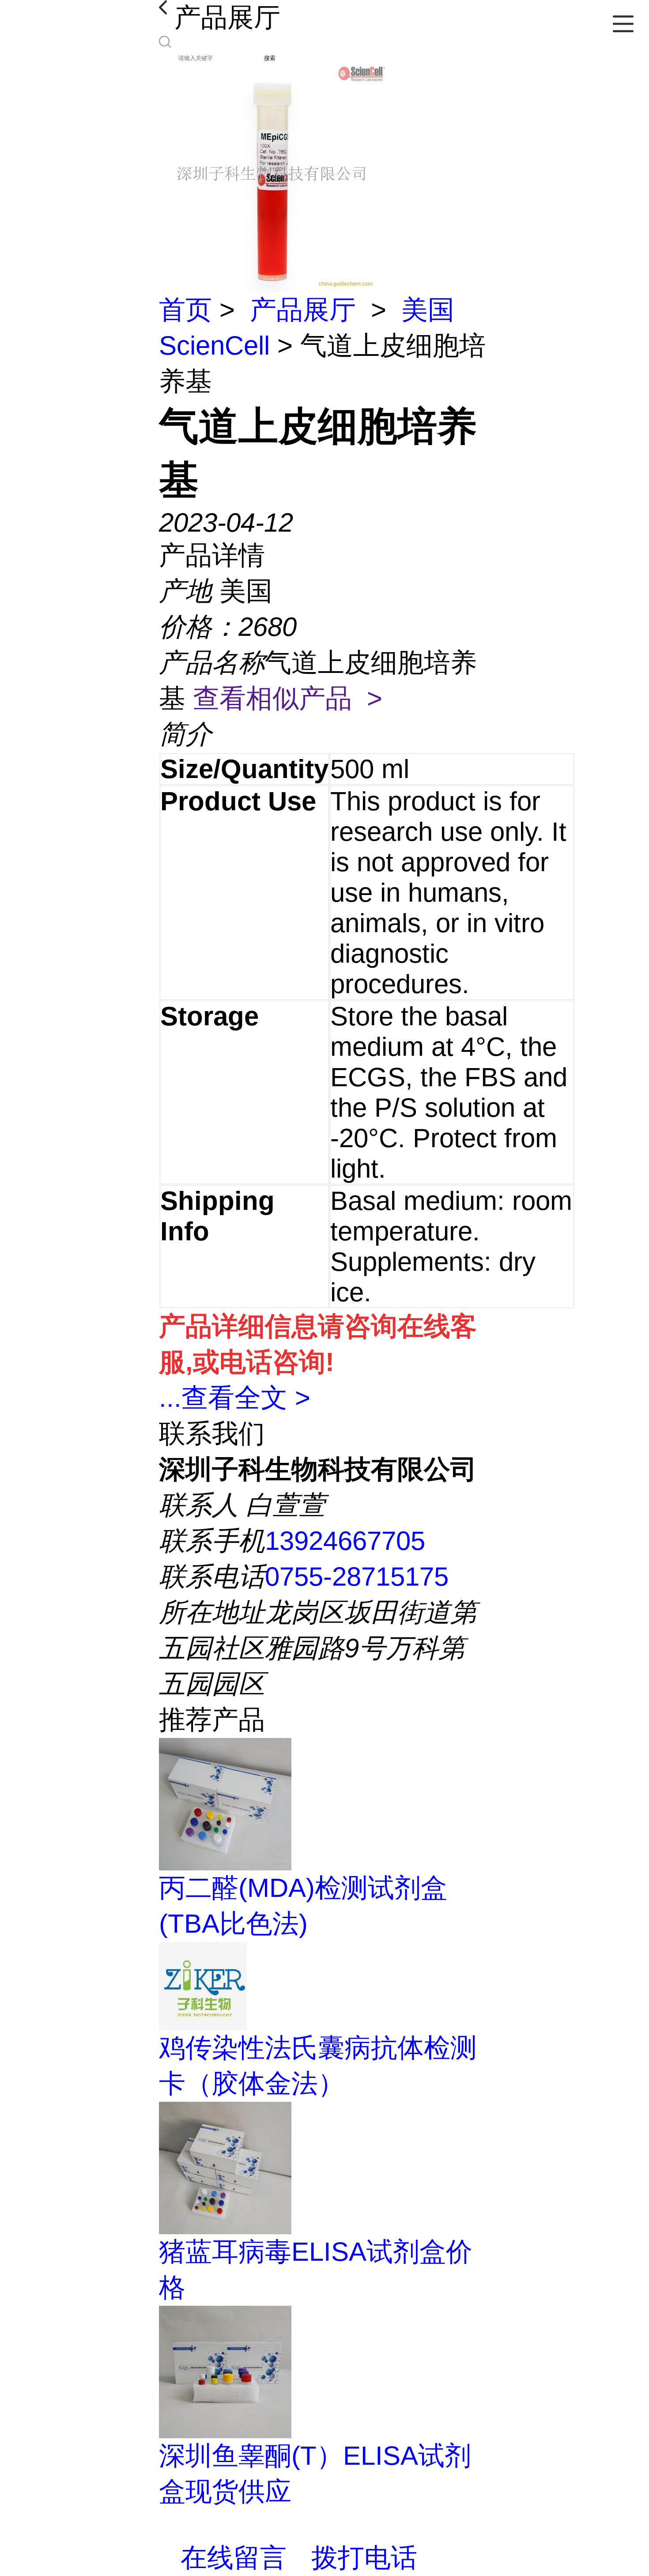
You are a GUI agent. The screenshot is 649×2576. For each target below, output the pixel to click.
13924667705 (345, 1541)
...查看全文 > (235, 1398)
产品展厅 (303, 310)
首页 (185, 310)
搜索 (270, 58)
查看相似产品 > (288, 698)
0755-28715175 (357, 1577)
